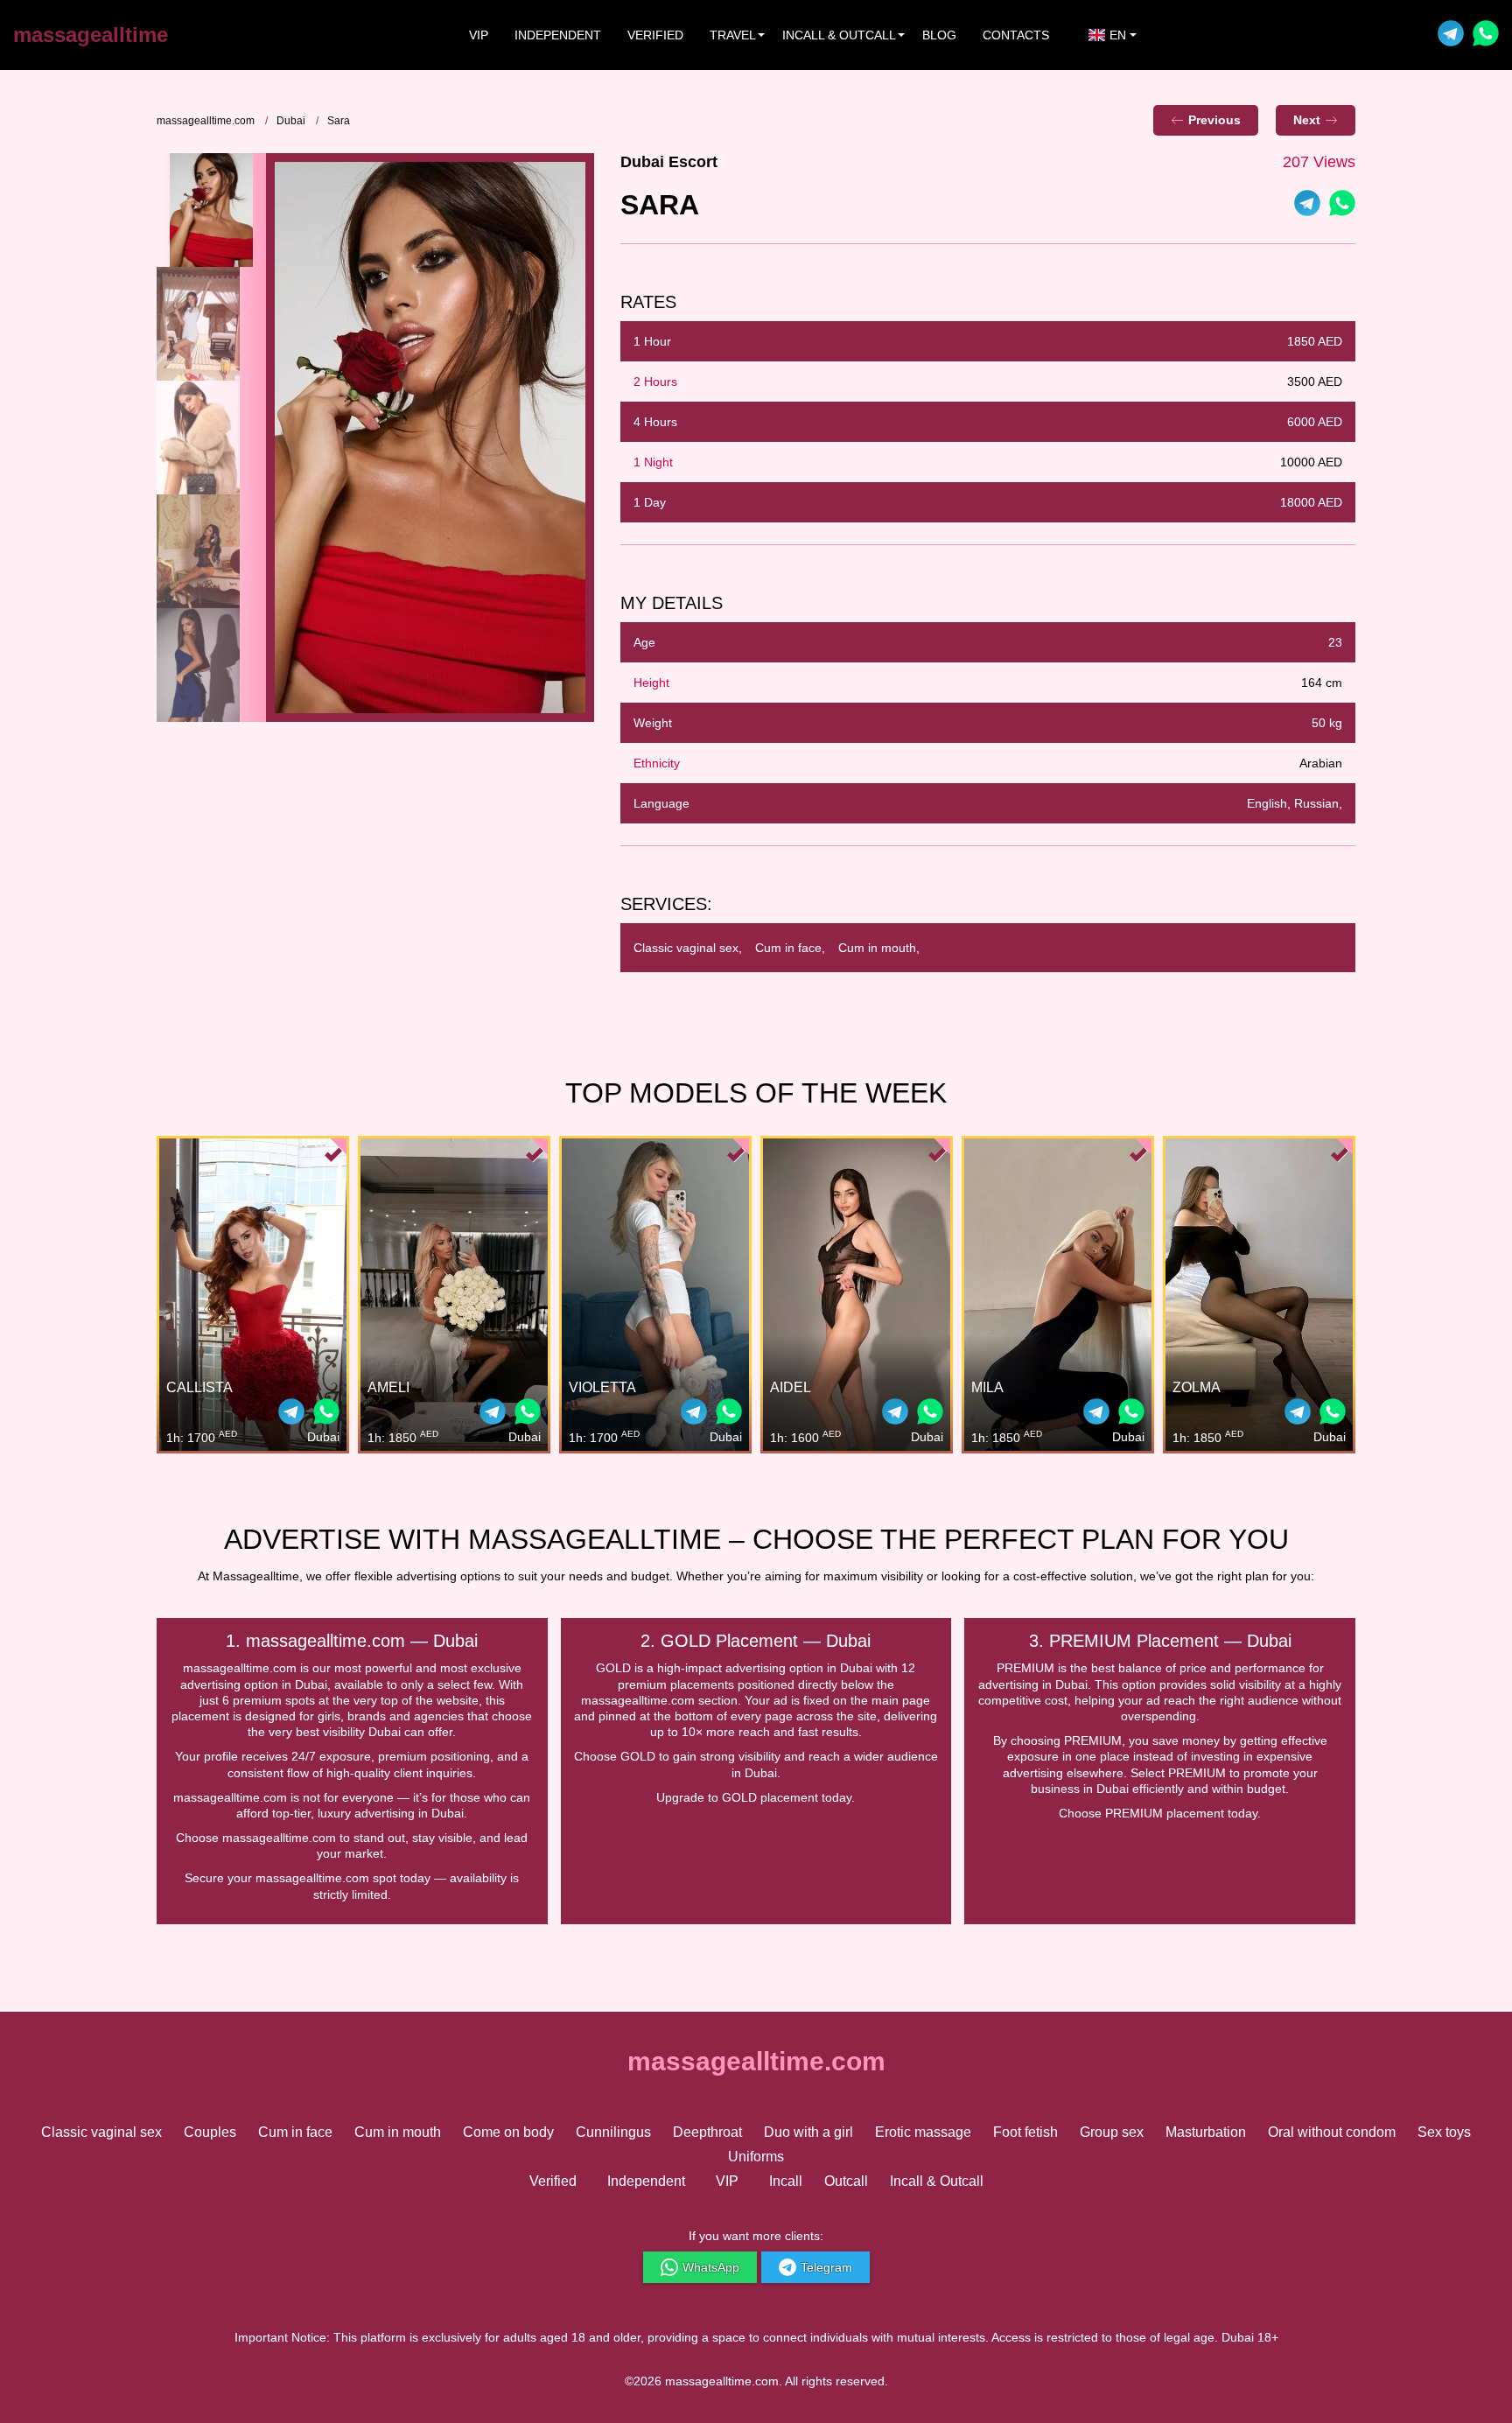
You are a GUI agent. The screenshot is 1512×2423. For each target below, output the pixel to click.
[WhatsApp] (1342, 205)
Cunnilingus (613, 2132)
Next (1307, 120)
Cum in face (295, 2132)
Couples (210, 2132)
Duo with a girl (808, 2132)
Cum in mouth (398, 2132)
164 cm (1322, 683)
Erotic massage (923, 2132)
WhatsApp (711, 2267)
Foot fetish (1025, 2132)
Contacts (1016, 35)
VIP (479, 35)
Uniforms (756, 2157)
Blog (939, 35)
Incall (786, 2181)
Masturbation (1206, 2132)
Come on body (508, 2132)
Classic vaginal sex (101, 2132)
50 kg (1327, 723)
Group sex (1112, 2132)
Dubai (291, 121)
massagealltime (91, 35)
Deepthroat (707, 2132)
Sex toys (1444, 2132)
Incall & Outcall (937, 2181)
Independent (558, 35)
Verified (655, 35)
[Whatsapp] (1486, 35)
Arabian (1321, 763)
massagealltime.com (206, 121)
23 (1335, 642)
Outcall (846, 2181)
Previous (1214, 120)
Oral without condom (1332, 2132)
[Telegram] (1451, 35)
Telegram (826, 2267)
